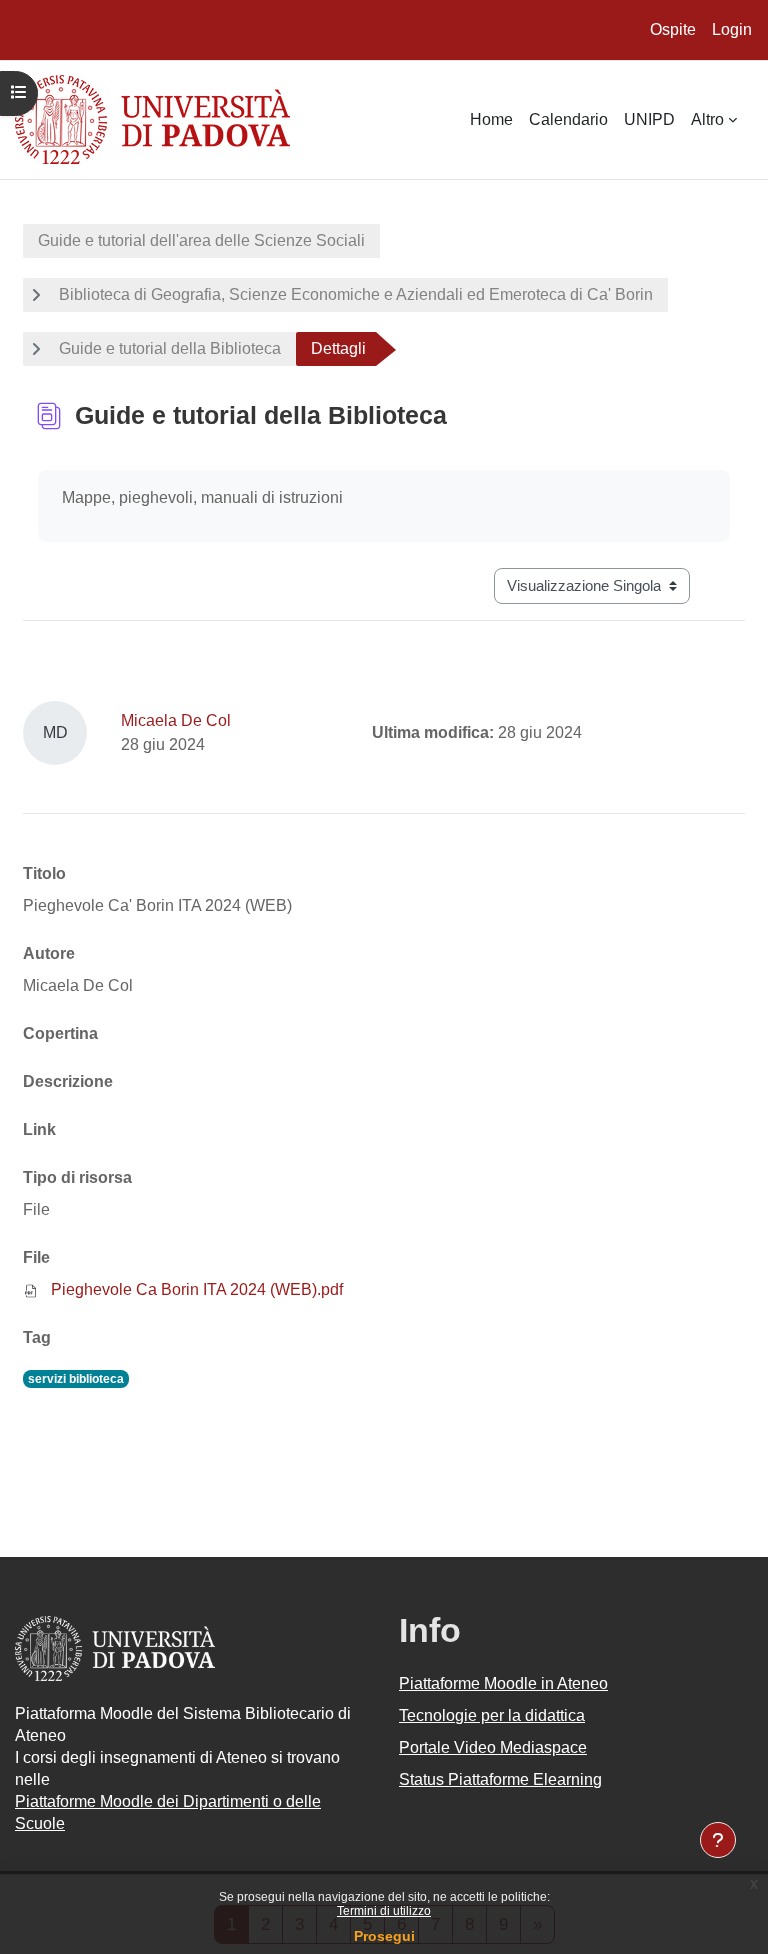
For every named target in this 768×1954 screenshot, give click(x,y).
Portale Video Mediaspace (493, 1747)
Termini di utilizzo (384, 1911)
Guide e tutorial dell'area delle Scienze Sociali (201, 240)
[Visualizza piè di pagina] (718, 1840)
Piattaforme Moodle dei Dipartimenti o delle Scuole (168, 1812)
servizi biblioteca (76, 1379)
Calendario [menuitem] (568, 119)
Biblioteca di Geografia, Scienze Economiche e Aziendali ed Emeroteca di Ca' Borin (356, 294)
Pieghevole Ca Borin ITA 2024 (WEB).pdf (197, 1289)
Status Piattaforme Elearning (500, 1779)
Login (732, 29)
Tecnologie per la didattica (492, 1715)
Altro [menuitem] (707, 119)
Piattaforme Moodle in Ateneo (503, 1683)
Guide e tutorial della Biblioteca (170, 348)
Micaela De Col (176, 720)
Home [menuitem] (491, 119)
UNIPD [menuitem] (649, 119)
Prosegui (384, 1936)
